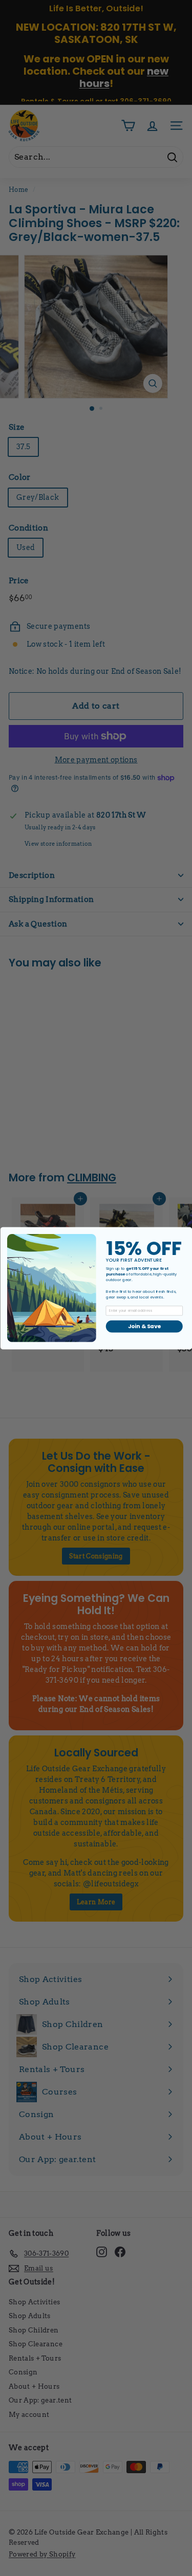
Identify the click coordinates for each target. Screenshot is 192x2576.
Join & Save (144, 1326)
